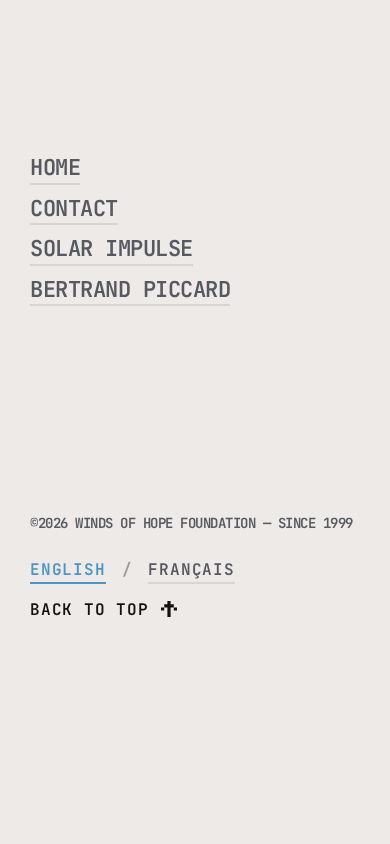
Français (191, 569)
